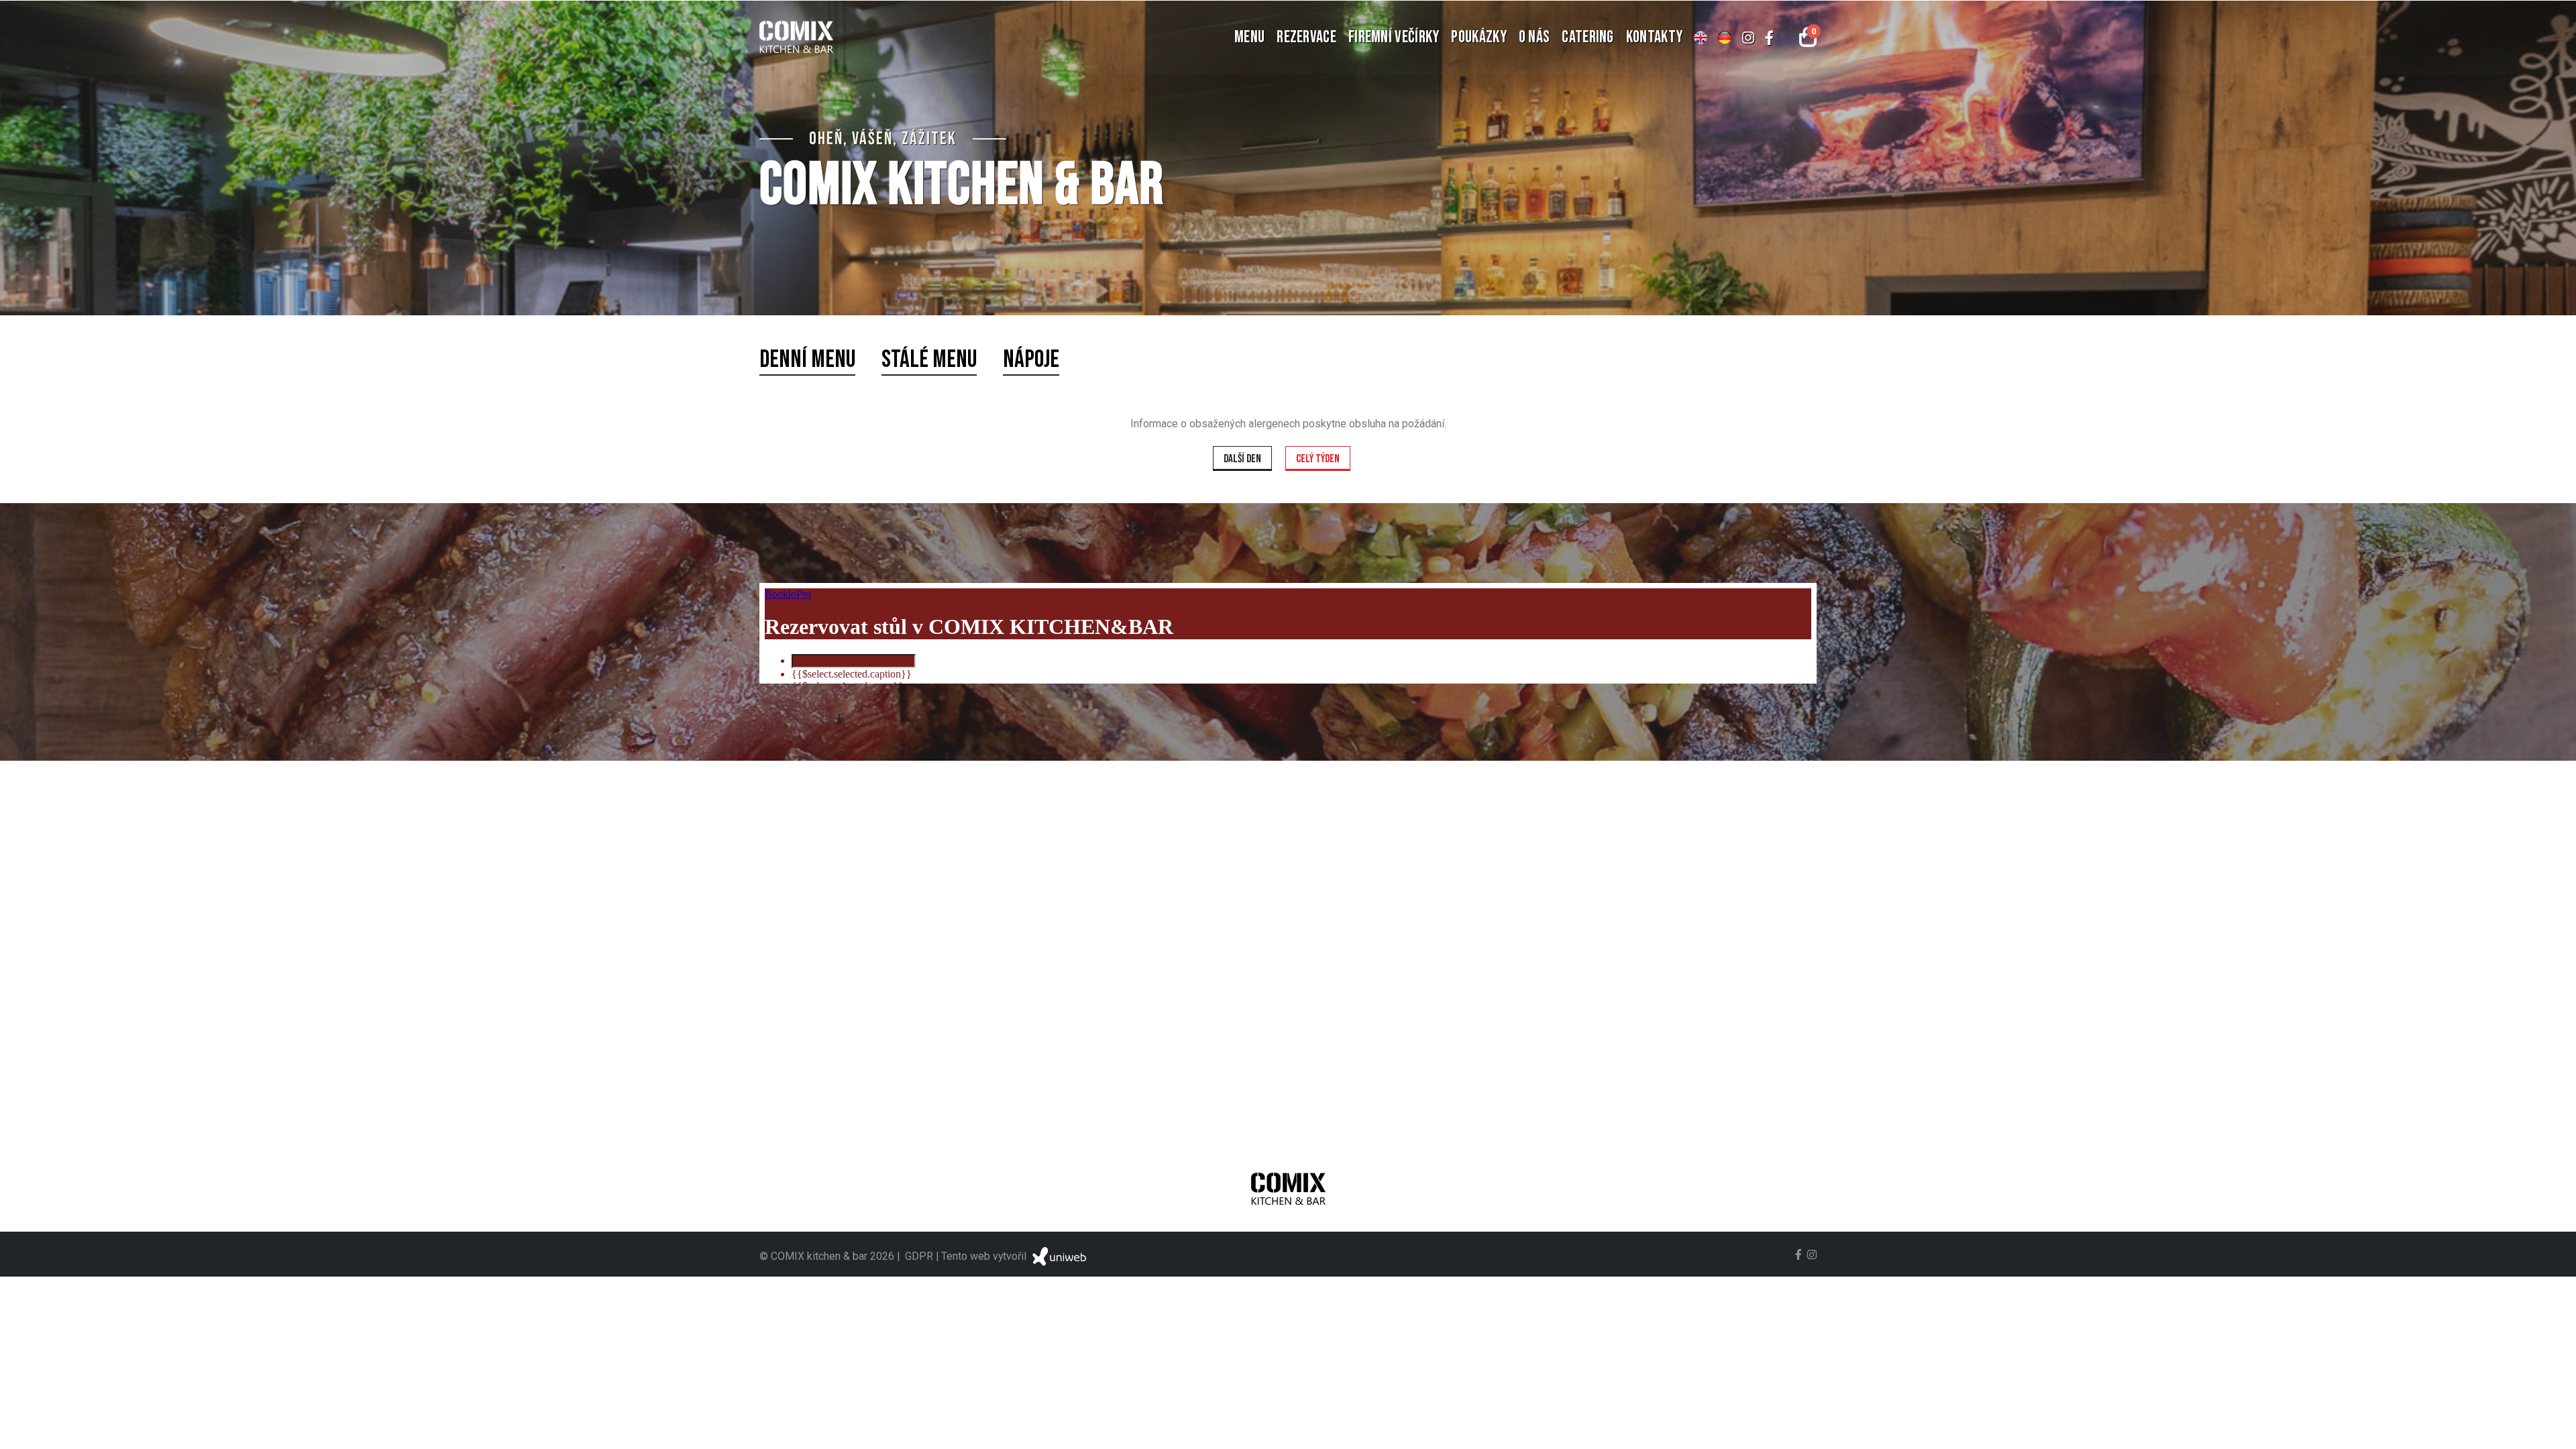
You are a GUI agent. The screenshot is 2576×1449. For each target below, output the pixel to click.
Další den (1242, 459)
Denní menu (807, 360)
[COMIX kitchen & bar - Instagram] (1748, 38)
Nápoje (1031, 360)
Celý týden (1318, 459)
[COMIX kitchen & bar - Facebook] (1769, 38)
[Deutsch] (1725, 38)
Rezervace (1306, 37)
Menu (1249, 37)
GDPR (919, 1256)
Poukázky (1479, 37)
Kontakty (1654, 37)
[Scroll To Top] (2553, 1434)
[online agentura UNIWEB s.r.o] (1058, 1256)
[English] (1701, 38)
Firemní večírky (1394, 37)
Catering (1588, 37)
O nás (1535, 37)
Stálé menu (929, 360)
